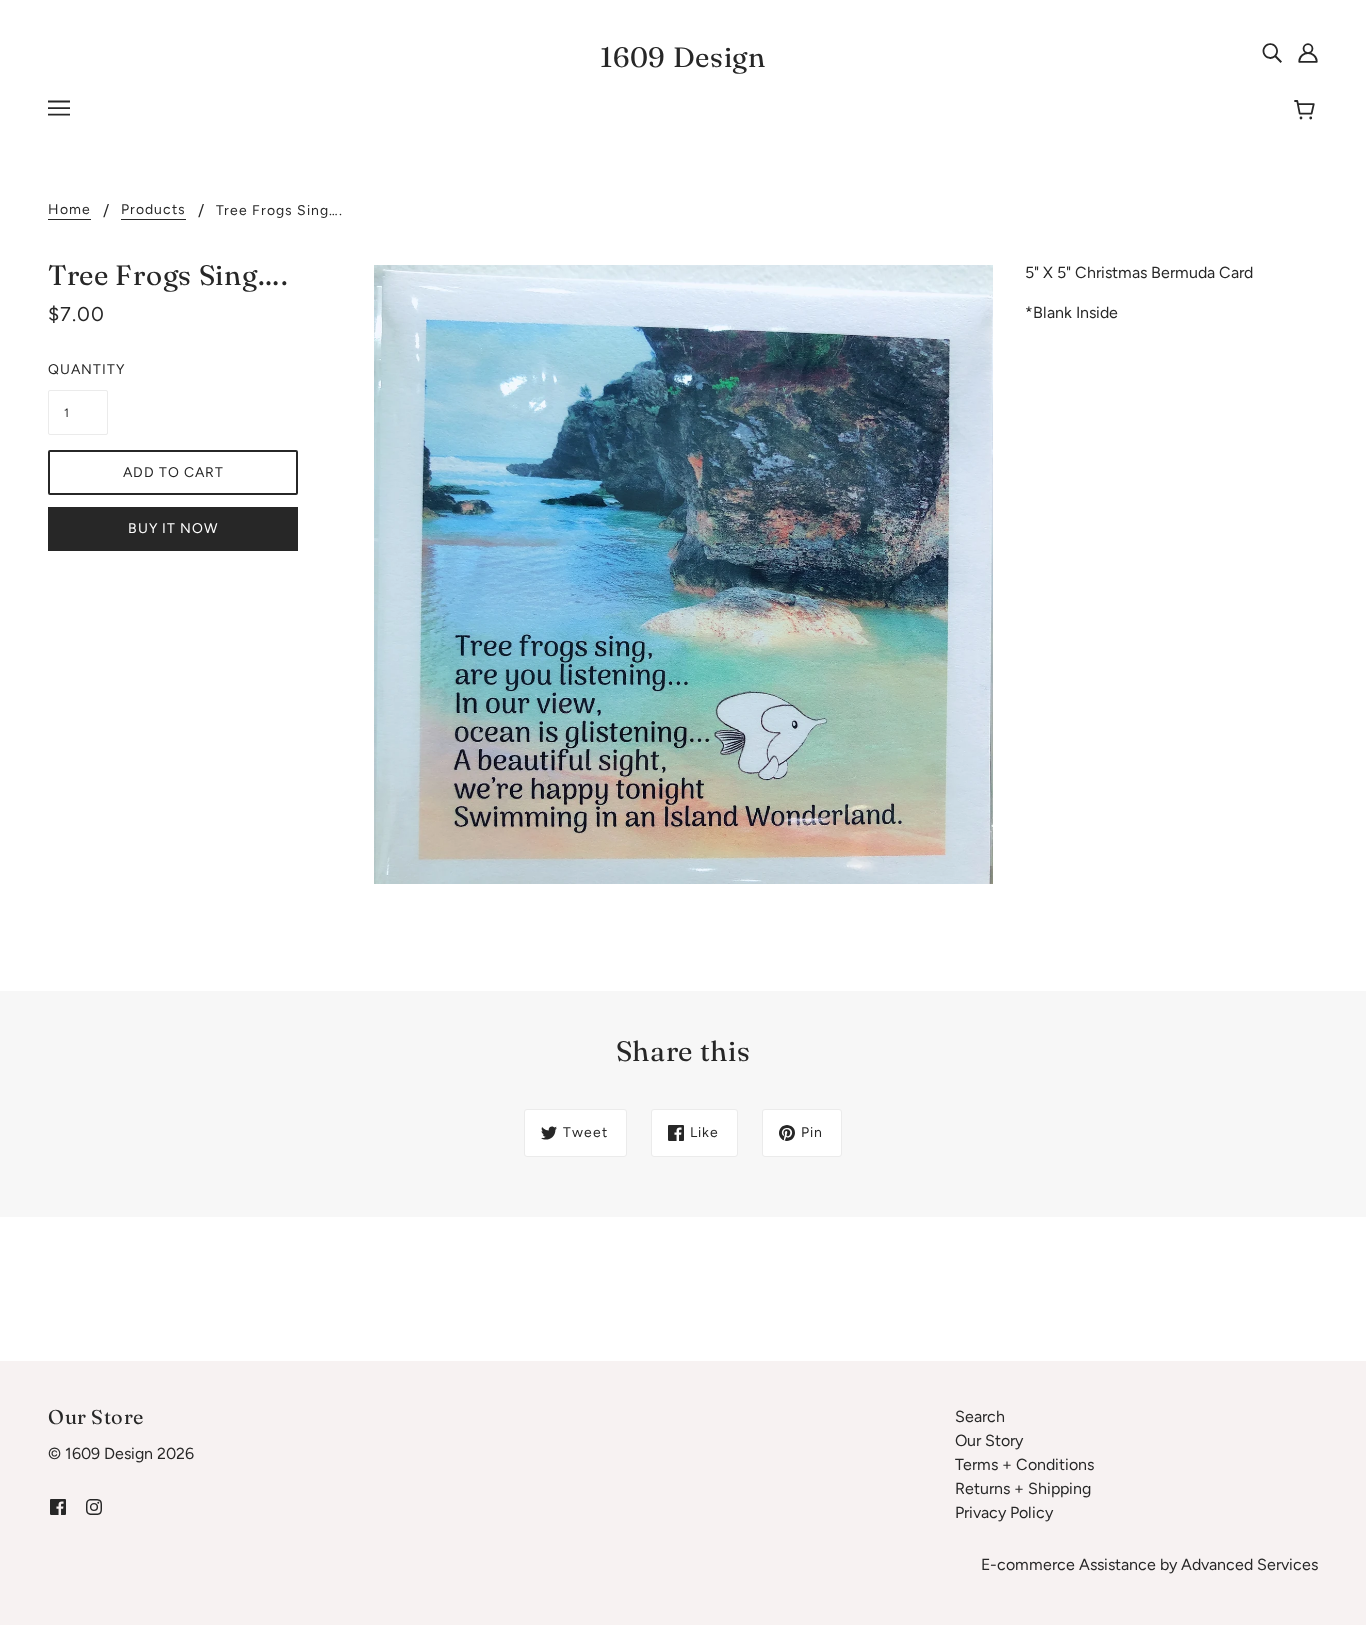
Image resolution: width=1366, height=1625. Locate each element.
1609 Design (683, 57)
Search (980, 1416)
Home (69, 210)
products (153, 210)
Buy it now (173, 528)
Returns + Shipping (1023, 1488)
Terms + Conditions (1024, 1464)
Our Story (989, 1440)
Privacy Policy (1004, 1512)
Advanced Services (1249, 1564)
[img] (1272, 52)
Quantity (78, 369)
